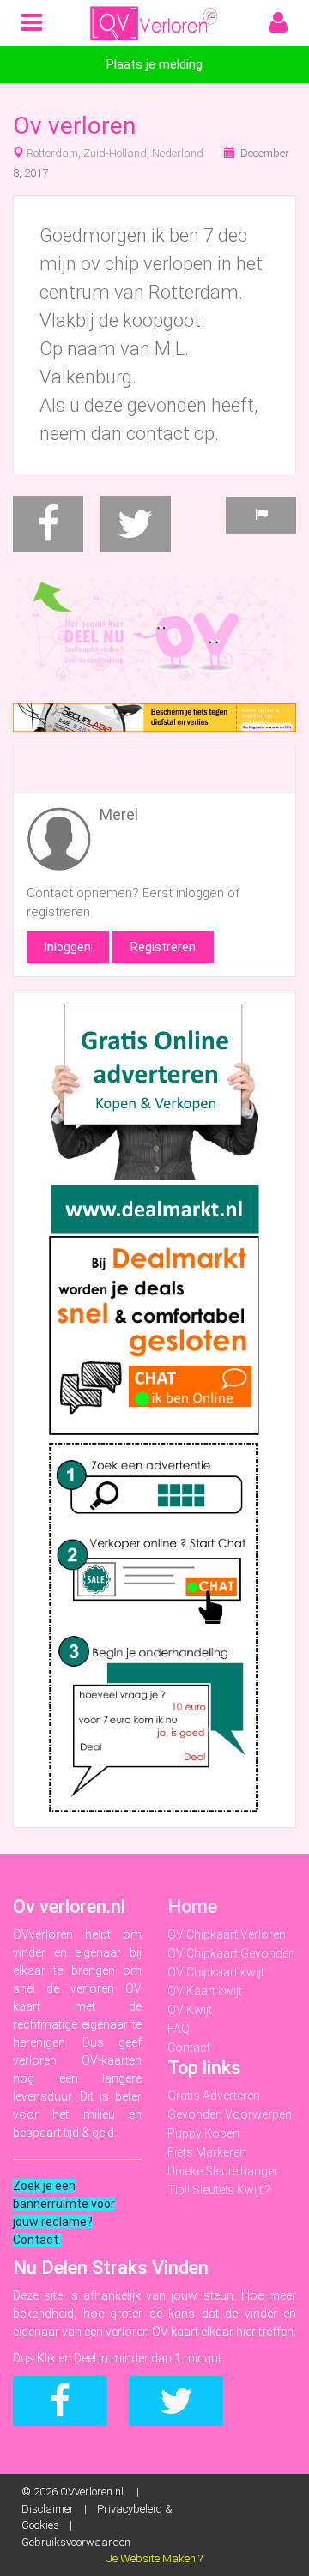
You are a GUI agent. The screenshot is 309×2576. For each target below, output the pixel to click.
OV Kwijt (190, 2010)
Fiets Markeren (207, 2152)
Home (192, 1906)
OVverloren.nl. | (103, 2492)
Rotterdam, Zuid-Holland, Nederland (115, 153)
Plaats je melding (154, 64)
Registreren (163, 947)
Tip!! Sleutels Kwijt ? (219, 2190)
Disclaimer (48, 2509)
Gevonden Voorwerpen (230, 2114)
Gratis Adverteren (214, 2096)
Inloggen (68, 947)
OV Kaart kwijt (205, 1991)
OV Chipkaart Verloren (227, 1934)
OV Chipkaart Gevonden (231, 1953)
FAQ (179, 2029)
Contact (189, 2048)
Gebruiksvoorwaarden (76, 2542)
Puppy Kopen (203, 2133)
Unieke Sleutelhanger (223, 2171)
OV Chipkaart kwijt (216, 1972)
